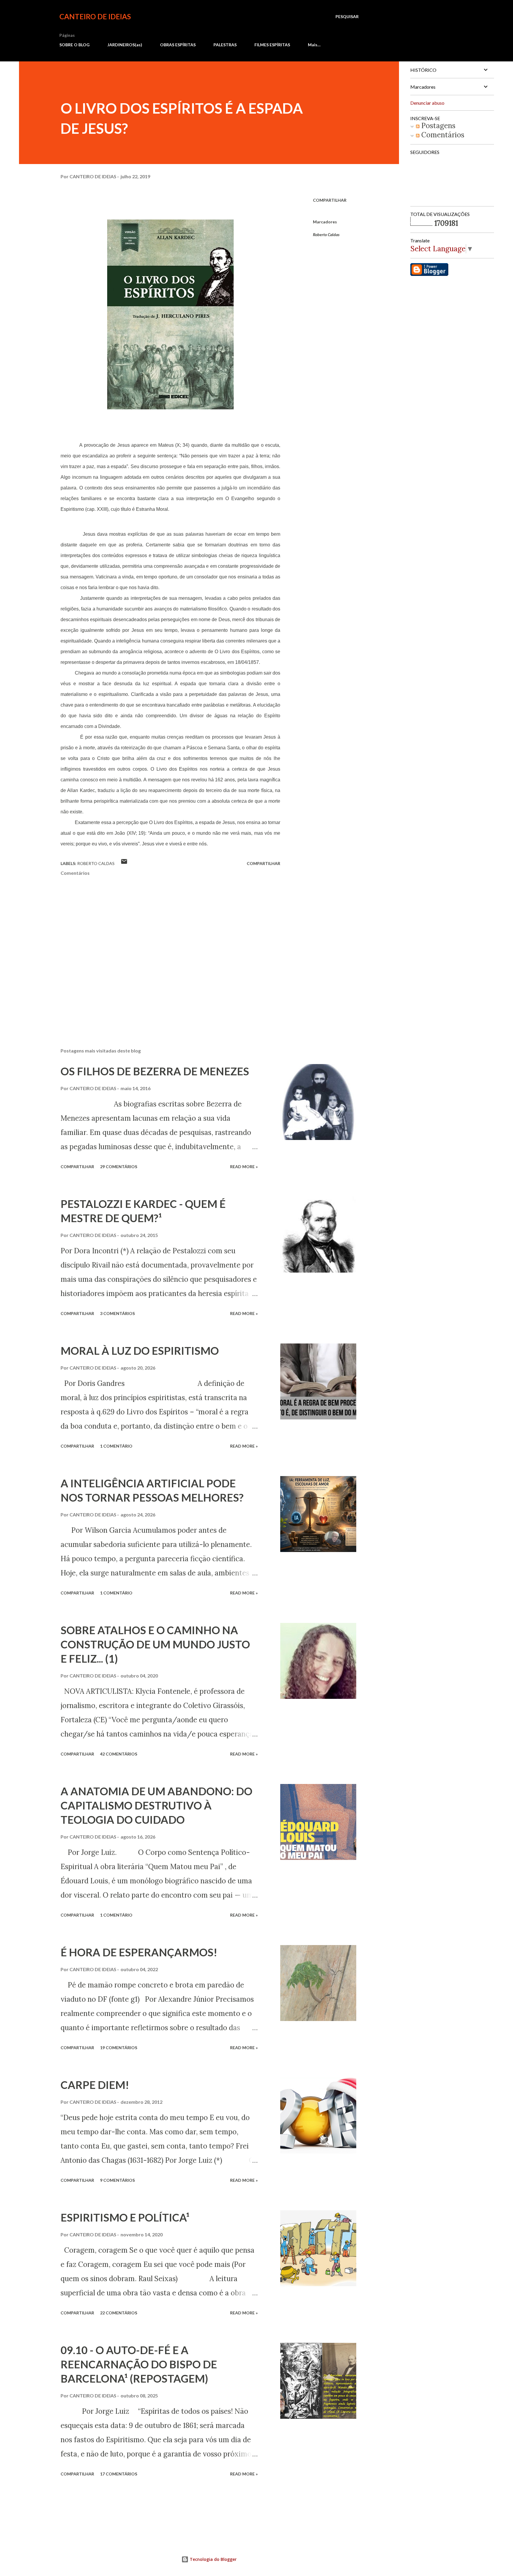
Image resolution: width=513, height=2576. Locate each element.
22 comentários (119, 2313)
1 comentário (116, 1446)
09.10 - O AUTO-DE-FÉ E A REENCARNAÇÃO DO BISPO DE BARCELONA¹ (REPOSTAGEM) (139, 2364)
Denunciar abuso (427, 103)
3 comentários (117, 1313)
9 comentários (117, 2180)
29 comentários (119, 1167)
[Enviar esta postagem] (124, 863)
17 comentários (119, 2474)
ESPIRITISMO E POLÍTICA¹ (125, 2217)
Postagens (437, 126)
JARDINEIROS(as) (125, 45)
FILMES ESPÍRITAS (272, 45)
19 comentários (119, 2048)
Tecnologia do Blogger (213, 2559)
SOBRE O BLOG (75, 45)
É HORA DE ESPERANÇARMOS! (139, 1952)
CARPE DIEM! (95, 2085)
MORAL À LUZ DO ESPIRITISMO (140, 1351)
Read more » (244, 1167)
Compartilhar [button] (330, 200)
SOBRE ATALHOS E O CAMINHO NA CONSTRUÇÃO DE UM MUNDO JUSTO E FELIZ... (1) (155, 1644)
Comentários (442, 135)
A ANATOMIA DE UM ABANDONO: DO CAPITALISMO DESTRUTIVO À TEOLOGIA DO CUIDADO (156, 1805)
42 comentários (119, 1754)
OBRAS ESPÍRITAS (178, 45)
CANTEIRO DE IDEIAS (95, 16)
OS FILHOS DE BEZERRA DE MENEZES (155, 1071)
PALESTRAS (225, 45)
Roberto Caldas (326, 234)
